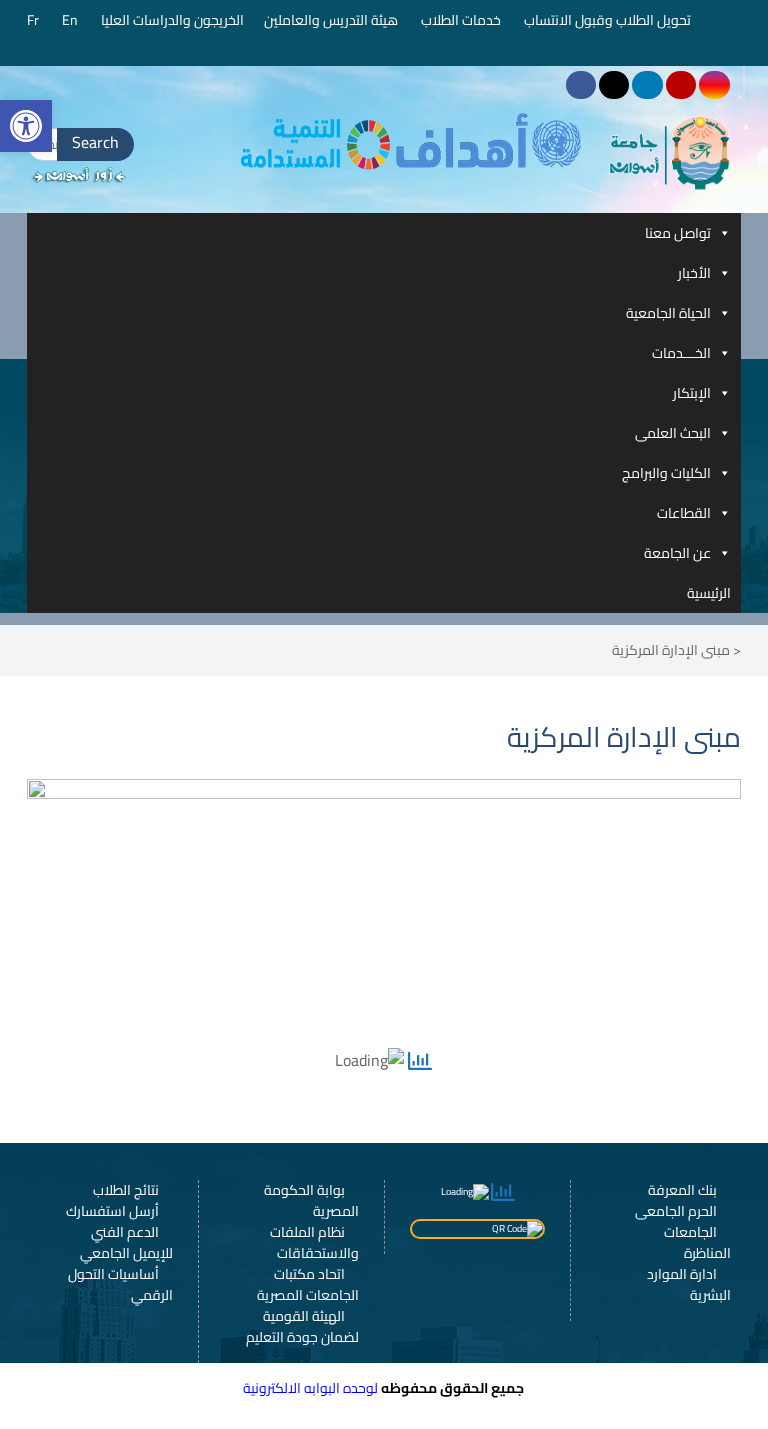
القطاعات (684, 513)
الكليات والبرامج (666, 473)
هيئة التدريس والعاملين (332, 20)
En (71, 20)
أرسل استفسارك (112, 1211)
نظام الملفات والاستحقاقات (314, 1242)
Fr (34, 20)
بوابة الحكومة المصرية (311, 1200)
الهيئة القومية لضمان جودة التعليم (302, 1326)
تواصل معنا (678, 233)
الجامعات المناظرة (697, 1242)
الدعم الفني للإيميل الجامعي (126, 1242)
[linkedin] (647, 85)
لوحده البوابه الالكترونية (310, 1388)
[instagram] (714, 85)
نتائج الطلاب (126, 1190)
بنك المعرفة (682, 1190)
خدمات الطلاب (462, 20)
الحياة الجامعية (668, 313)
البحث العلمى (673, 433)
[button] (26, 126)
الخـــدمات (681, 353)
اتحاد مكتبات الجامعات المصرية (308, 1284)
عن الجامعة (677, 553)
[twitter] (614, 85)
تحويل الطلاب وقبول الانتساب (609, 20)
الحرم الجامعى (676, 1211)
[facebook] (581, 85)
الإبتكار (692, 393)
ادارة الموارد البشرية (689, 1284)
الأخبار (694, 273)
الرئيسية (709, 593)
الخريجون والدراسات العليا (172, 20)
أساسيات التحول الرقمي (120, 1284)
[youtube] (681, 85)
